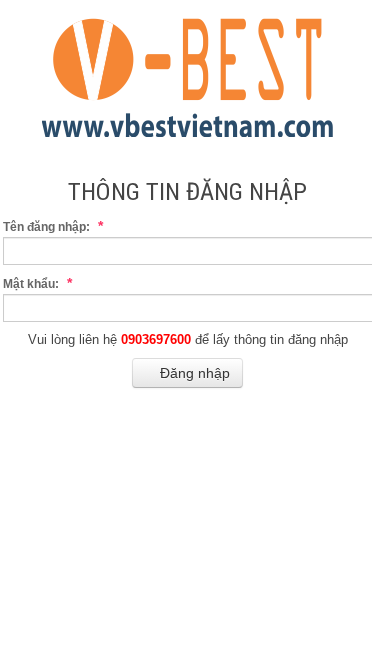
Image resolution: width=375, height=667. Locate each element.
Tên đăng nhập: (53, 226)
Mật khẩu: (37, 283)
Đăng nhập (193, 373)
